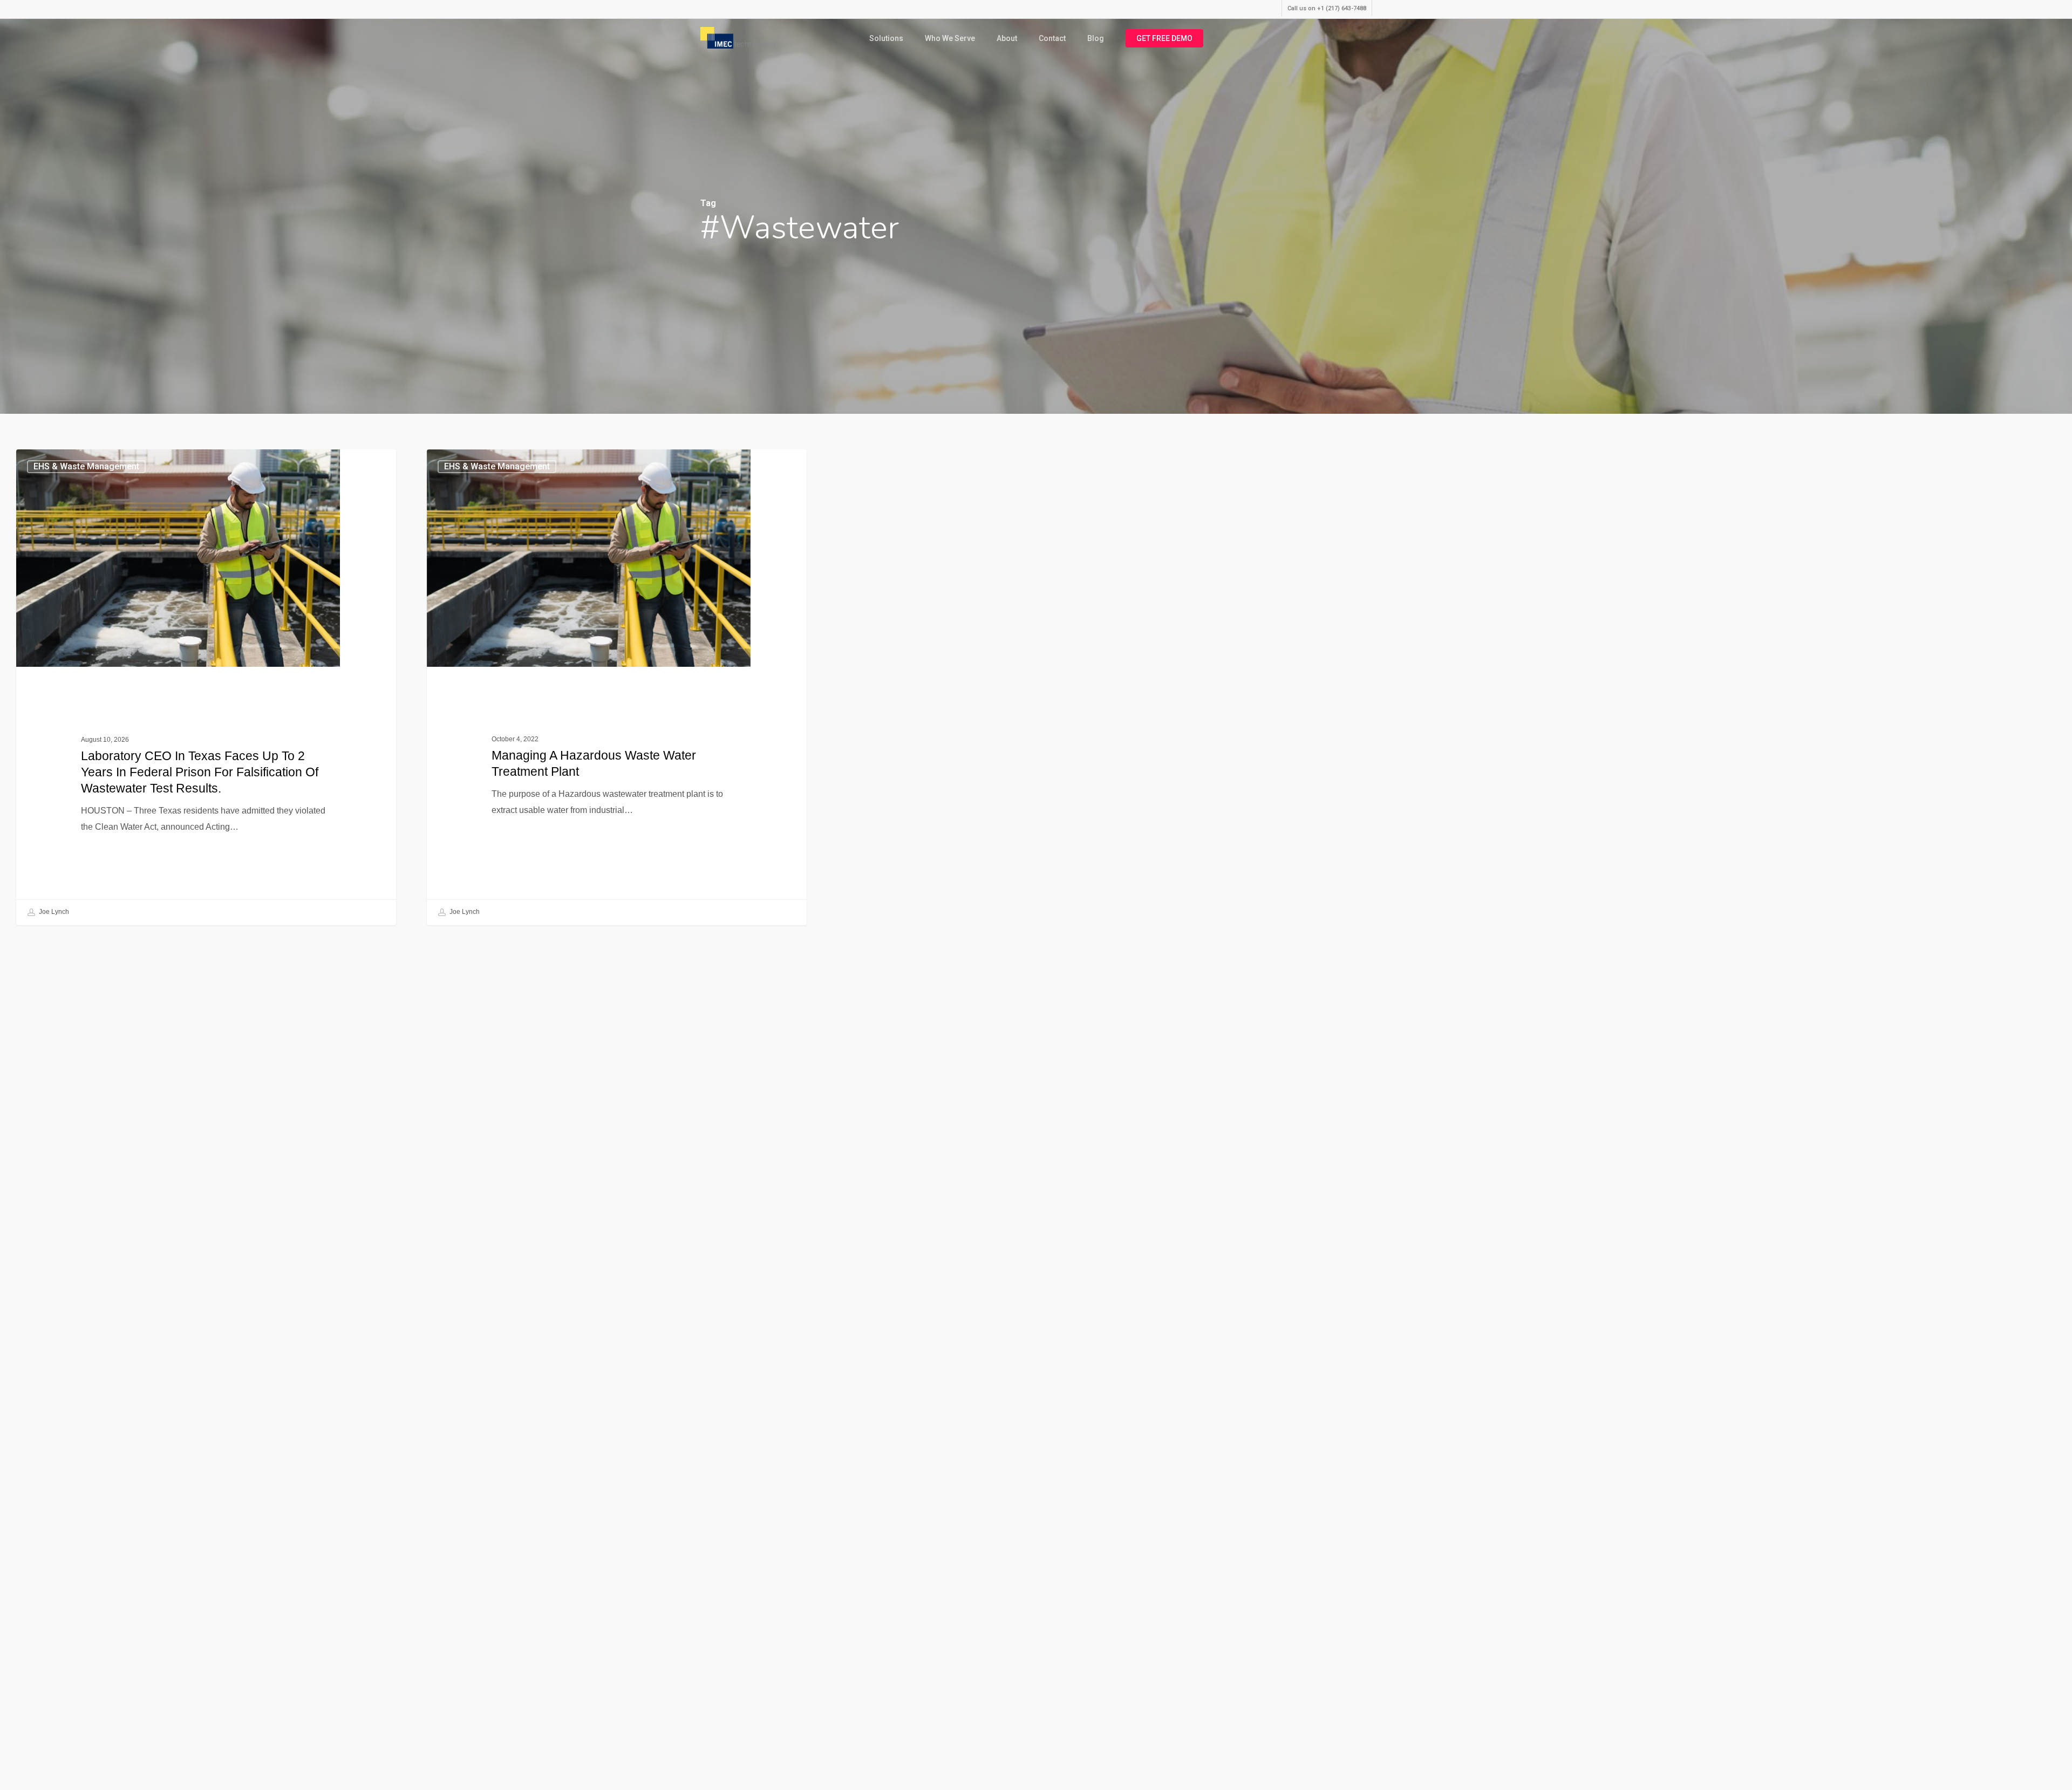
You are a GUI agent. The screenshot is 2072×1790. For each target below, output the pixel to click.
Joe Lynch (53, 912)
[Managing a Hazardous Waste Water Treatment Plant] (617, 687)
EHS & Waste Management (86, 466)
